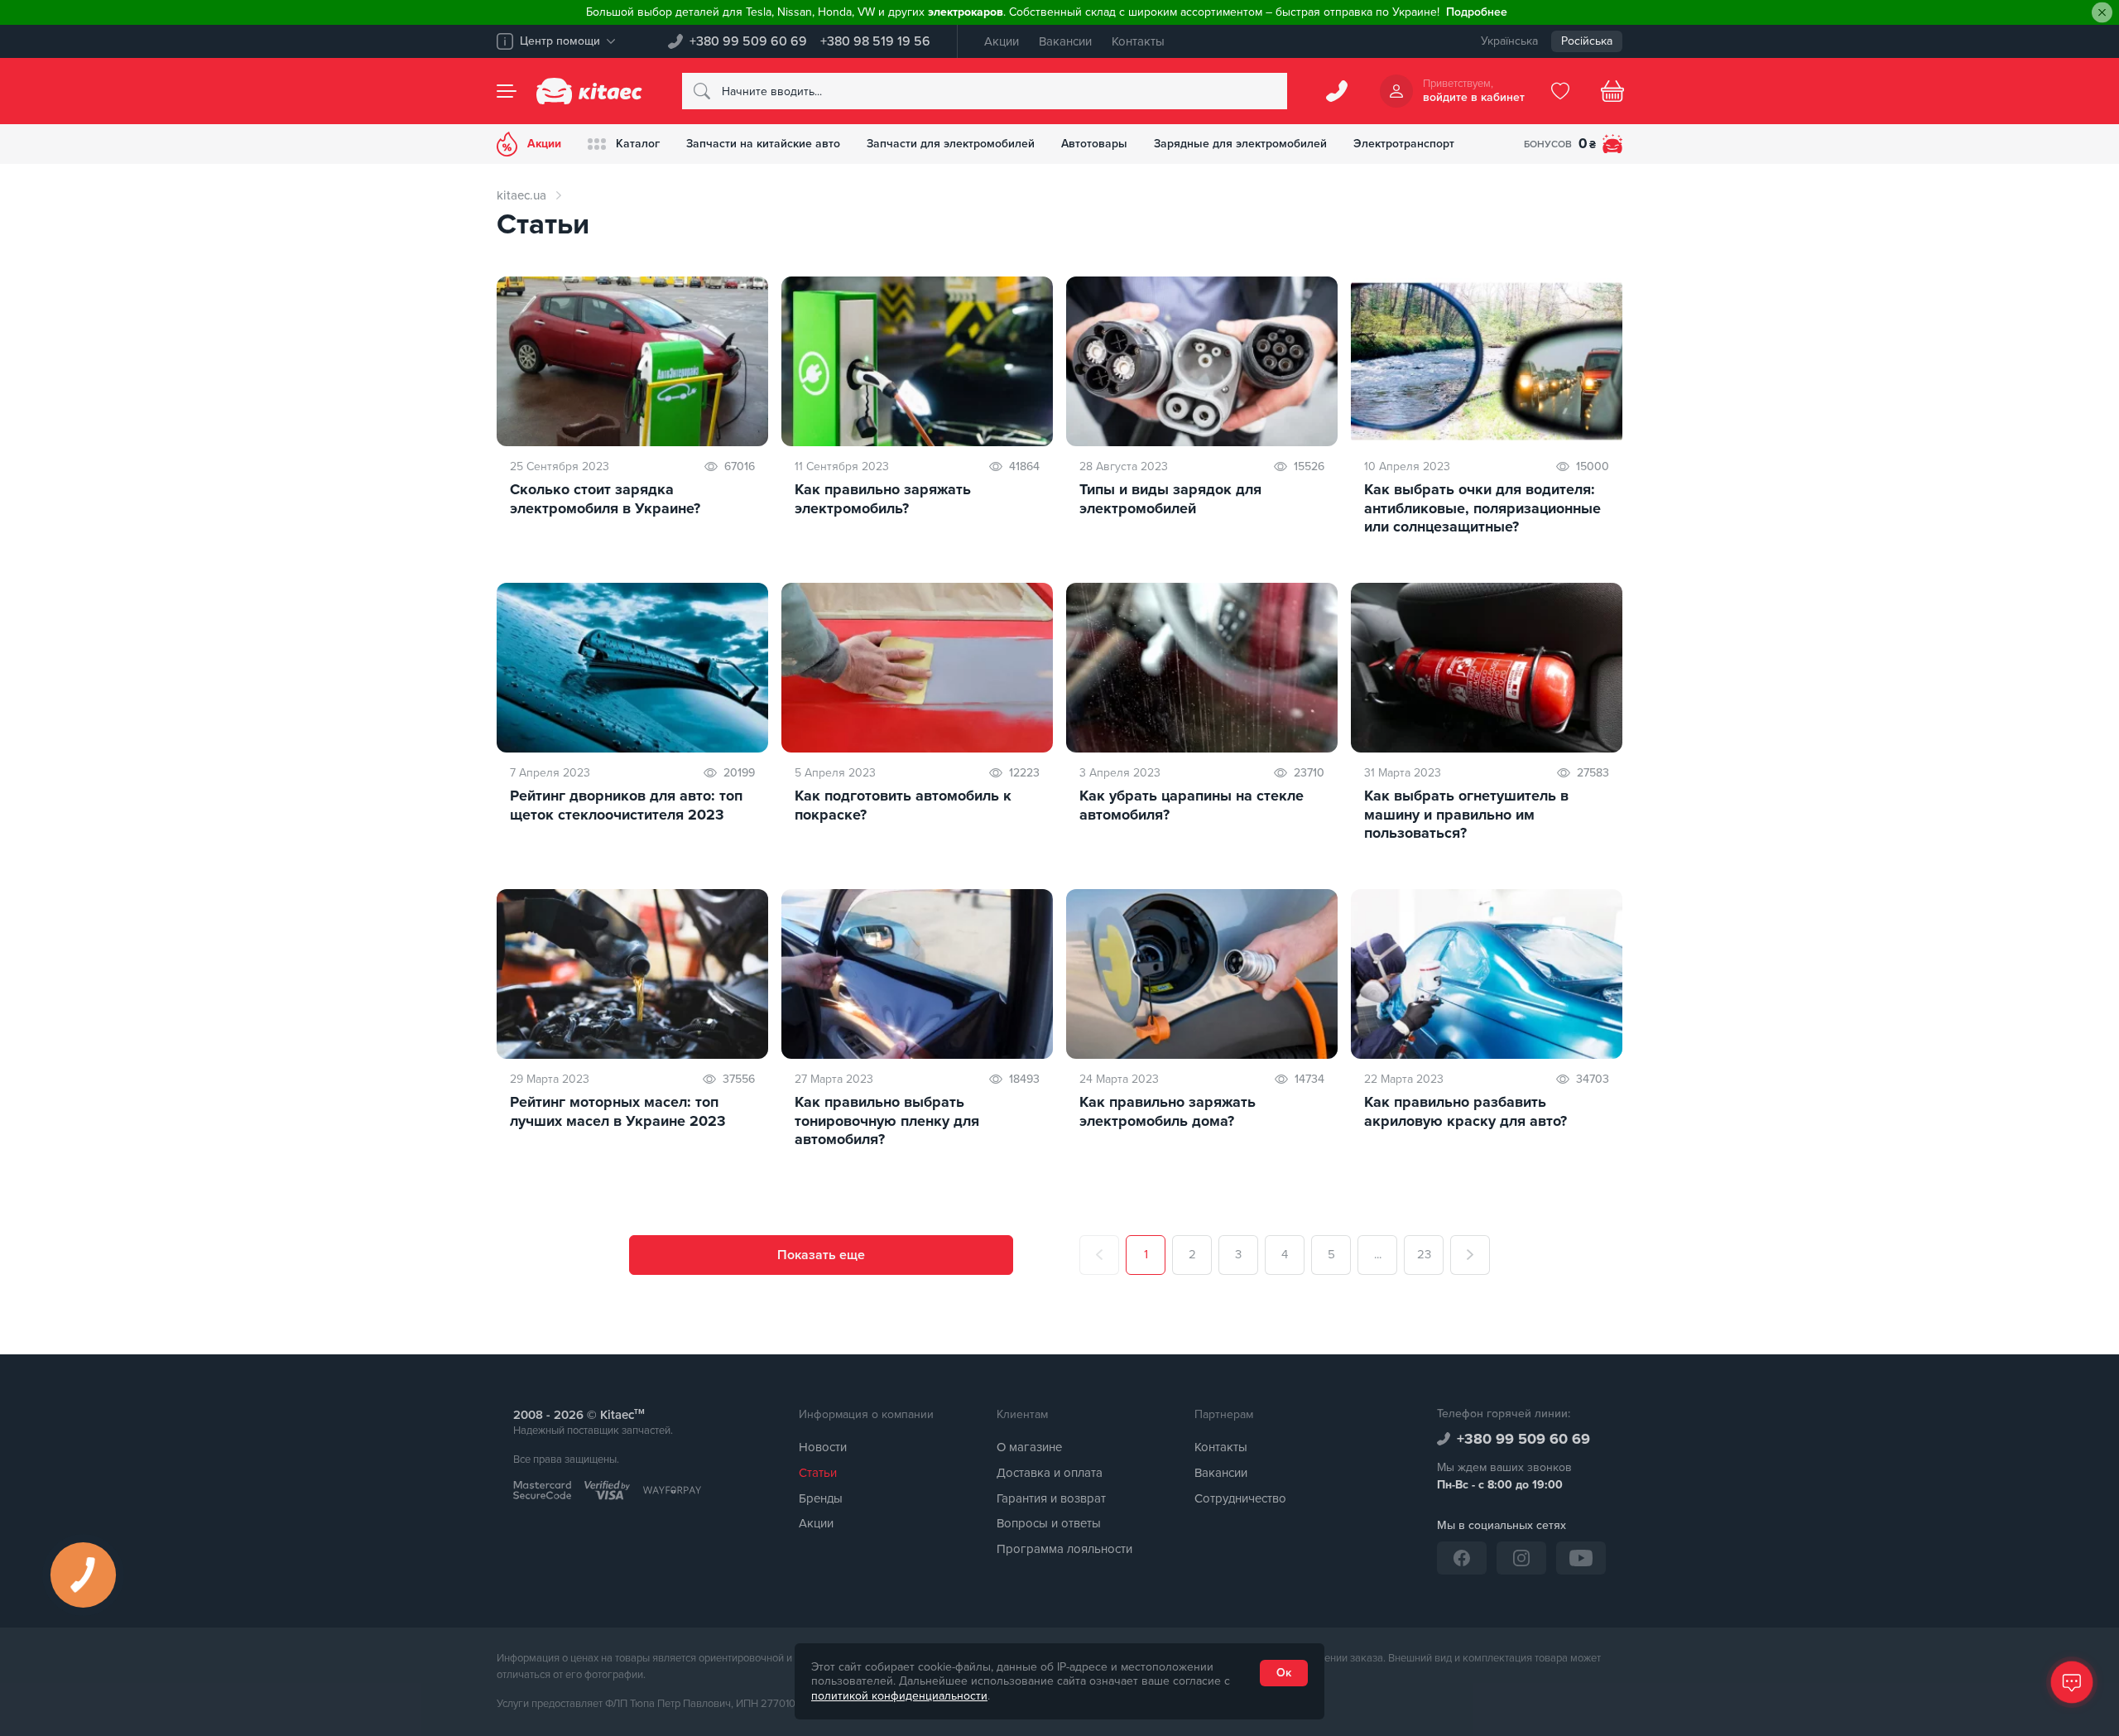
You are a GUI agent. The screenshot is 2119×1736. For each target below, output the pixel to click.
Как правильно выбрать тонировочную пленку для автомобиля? (887, 1120)
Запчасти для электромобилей (951, 144)
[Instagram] (1521, 1558)
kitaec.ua (521, 195)
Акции (1002, 41)
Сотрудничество (1240, 1498)
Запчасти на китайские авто (763, 144)
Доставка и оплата (1050, 1473)
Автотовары (1094, 144)
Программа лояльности (1064, 1549)
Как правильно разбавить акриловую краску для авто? (1466, 1111)
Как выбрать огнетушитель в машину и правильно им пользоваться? (1466, 814)
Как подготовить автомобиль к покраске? (903, 805)
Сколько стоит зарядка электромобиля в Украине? (605, 499)
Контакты (1138, 41)
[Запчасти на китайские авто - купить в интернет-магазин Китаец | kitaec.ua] (589, 91)
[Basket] (1612, 91)
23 (1424, 1254)
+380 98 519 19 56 (875, 41)
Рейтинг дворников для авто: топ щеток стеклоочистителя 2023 (626, 805)
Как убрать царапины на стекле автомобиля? (1192, 805)
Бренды (821, 1498)
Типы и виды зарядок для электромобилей (1170, 499)
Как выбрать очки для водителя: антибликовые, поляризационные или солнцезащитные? (1482, 508)
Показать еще (821, 1255)
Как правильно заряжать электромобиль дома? (1168, 1111)
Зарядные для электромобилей (1240, 144)
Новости (823, 1447)
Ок (1284, 1673)
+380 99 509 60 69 (748, 41)
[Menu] (507, 91)
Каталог (638, 144)
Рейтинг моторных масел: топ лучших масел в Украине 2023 (618, 1111)
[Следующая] (1470, 1255)
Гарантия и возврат (1051, 1498)
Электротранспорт (1404, 144)
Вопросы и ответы (1049, 1523)
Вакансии (1065, 41)
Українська (1509, 41)
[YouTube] (1581, 1558)
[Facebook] (1462, 1558)
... (1378, 1254)
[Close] (2102, 13)
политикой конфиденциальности (899, 1696)
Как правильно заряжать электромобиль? (883, 499)
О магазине (1029, 1447)
